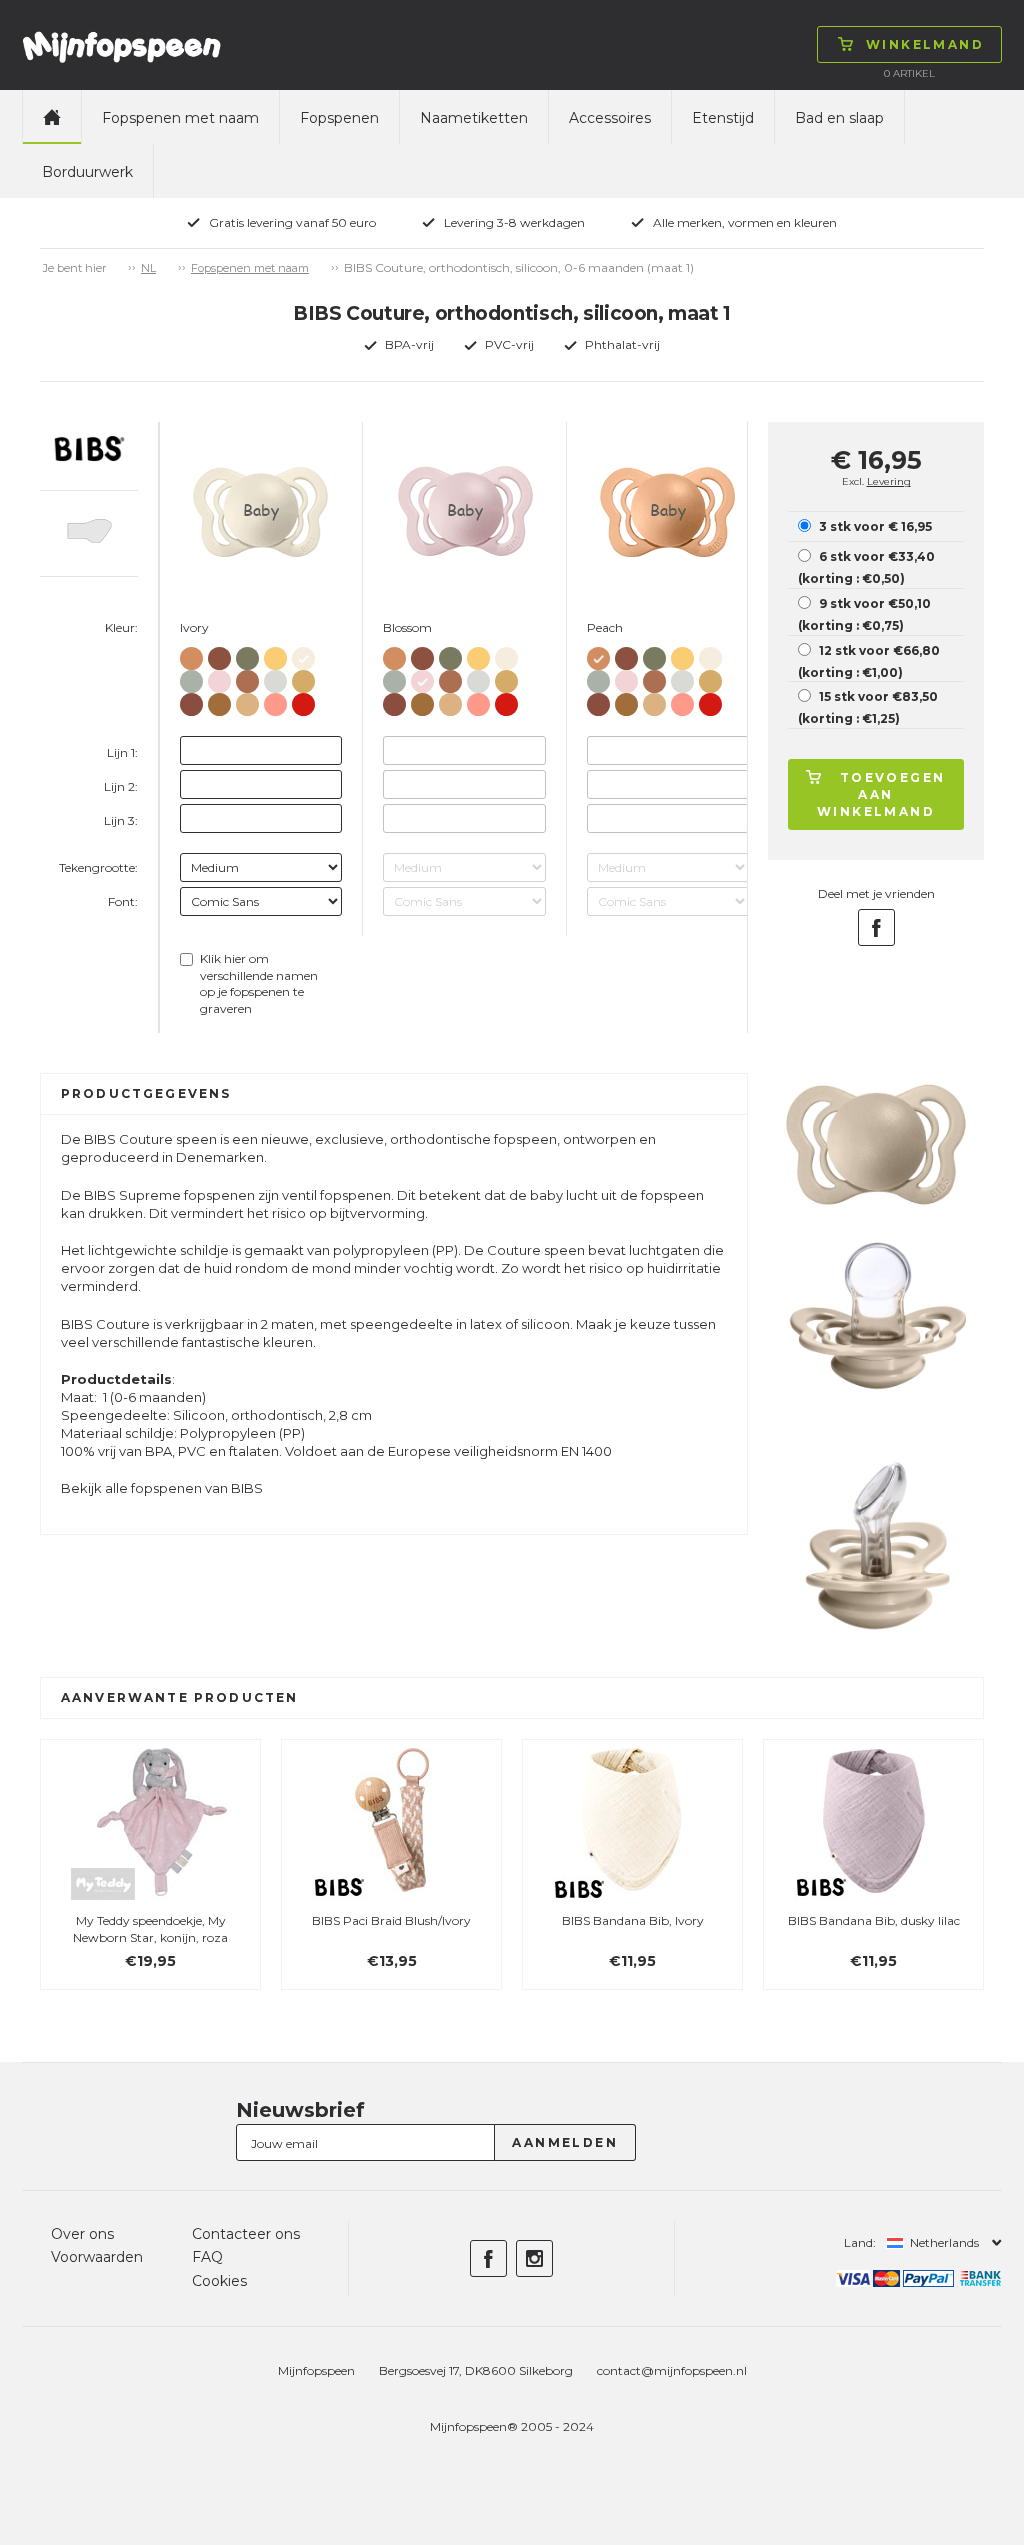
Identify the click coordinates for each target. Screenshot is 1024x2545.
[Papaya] (275, 700)
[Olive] (247, 654)
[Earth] (247, 677)
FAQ (207, 2257)
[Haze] (275, 677)
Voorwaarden (97, 2257)
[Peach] (191, 654)
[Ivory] (303, 654)
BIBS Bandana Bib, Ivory (633, 1920)
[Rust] (191, 700)
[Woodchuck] (219, 654)
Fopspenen (339, 118)
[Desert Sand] (247, 700)
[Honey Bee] (275, 654)
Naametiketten (474, 118)
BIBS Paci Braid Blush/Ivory (391, 1920)
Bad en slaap (839, 118)
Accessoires (610, 118)
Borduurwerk (87, 172)
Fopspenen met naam (180, 118)
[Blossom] (219, 677)
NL (148, 268)
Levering (889, 481)
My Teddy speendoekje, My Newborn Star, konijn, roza (150, 1929)
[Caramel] (219, 700)
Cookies (219, 2281)
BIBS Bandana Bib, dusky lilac (874, 1920)
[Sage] (191, 677)
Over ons (82, 2234)
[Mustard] (303, 677)
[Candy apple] (303, 700)
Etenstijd (723, 118)
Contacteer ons (246, 2234)
